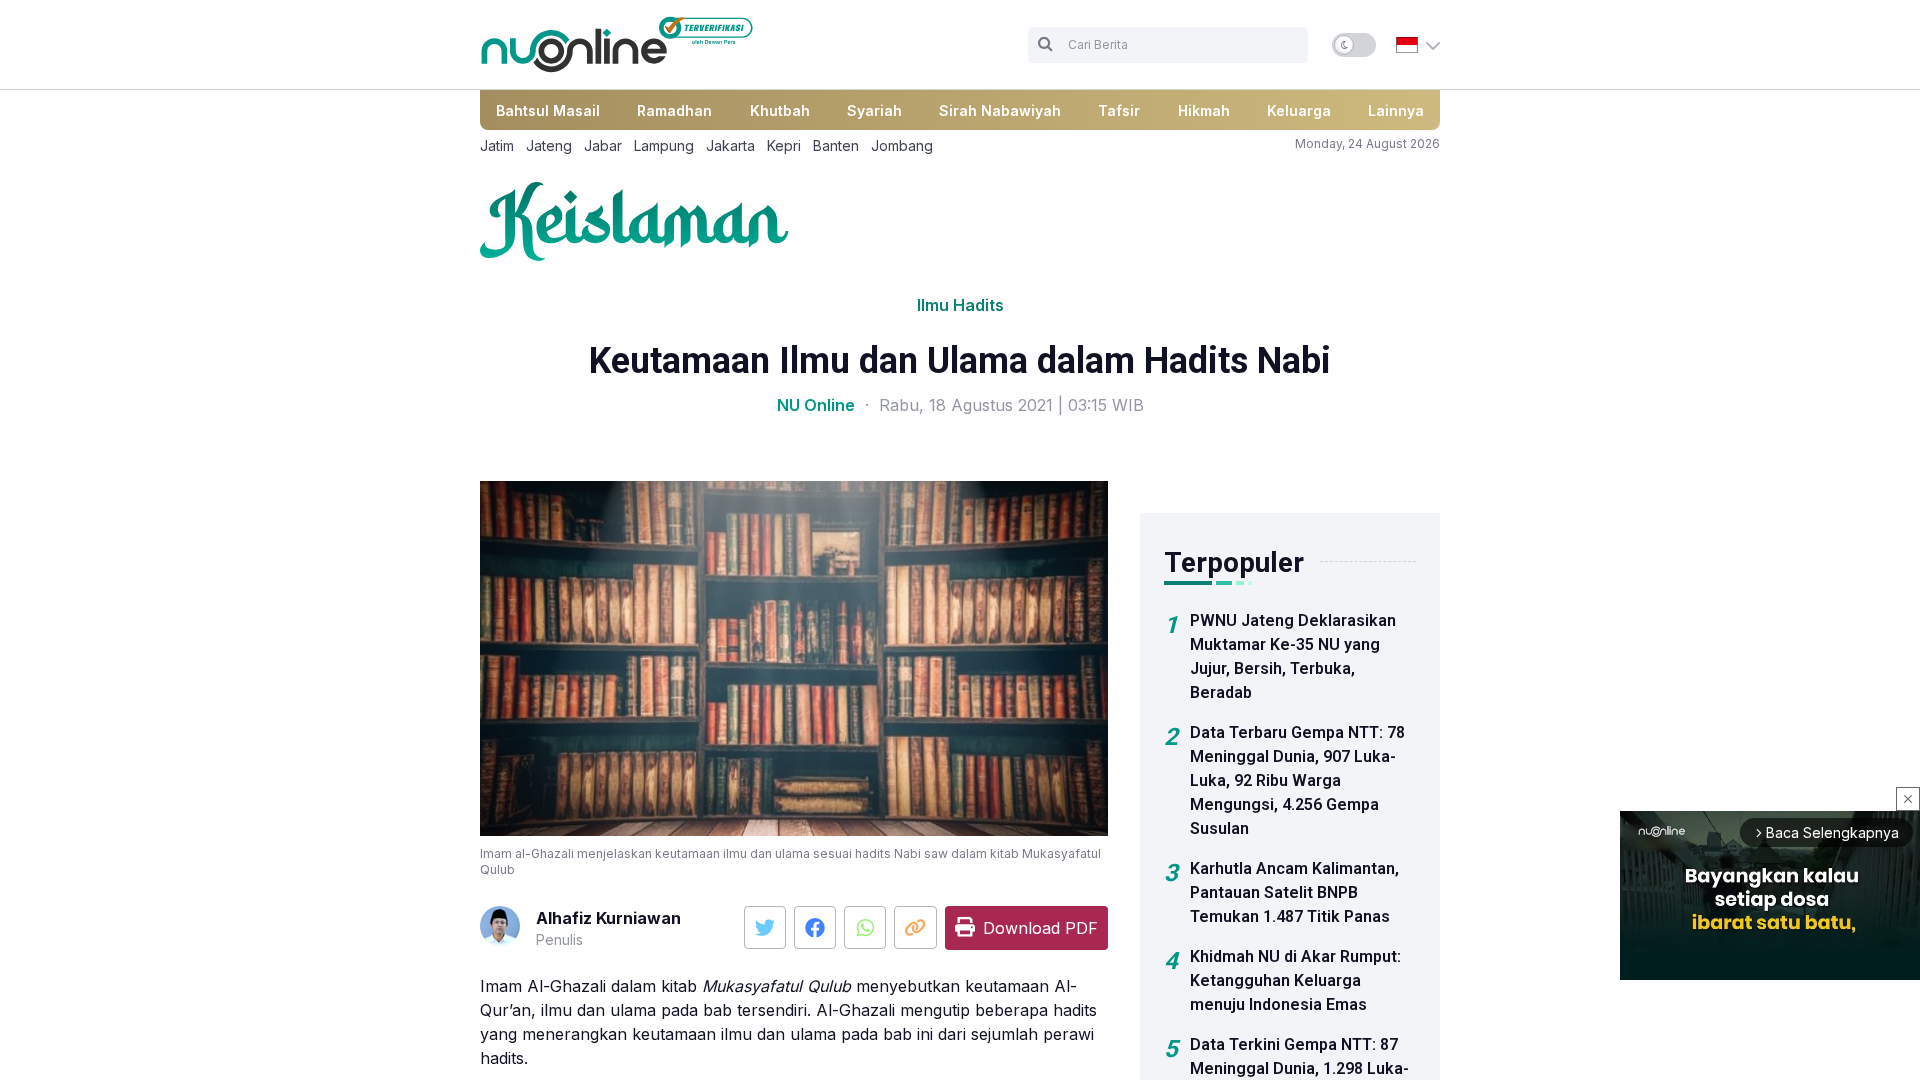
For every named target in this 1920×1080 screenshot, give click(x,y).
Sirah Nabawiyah (1000, 110)
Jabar (603, 145)
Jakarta (730, 145)
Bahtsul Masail (548, 110)
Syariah (874, 110)
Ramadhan (674, 110)
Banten (836, 145)
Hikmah (1204, 110)
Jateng (549, 145)
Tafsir (1119, 110)
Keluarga (1299, 110)
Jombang (902, 145)
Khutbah (780, 110)
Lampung (664, 145)
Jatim (497, 145)
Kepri (784, 145)
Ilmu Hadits (960, 305)
